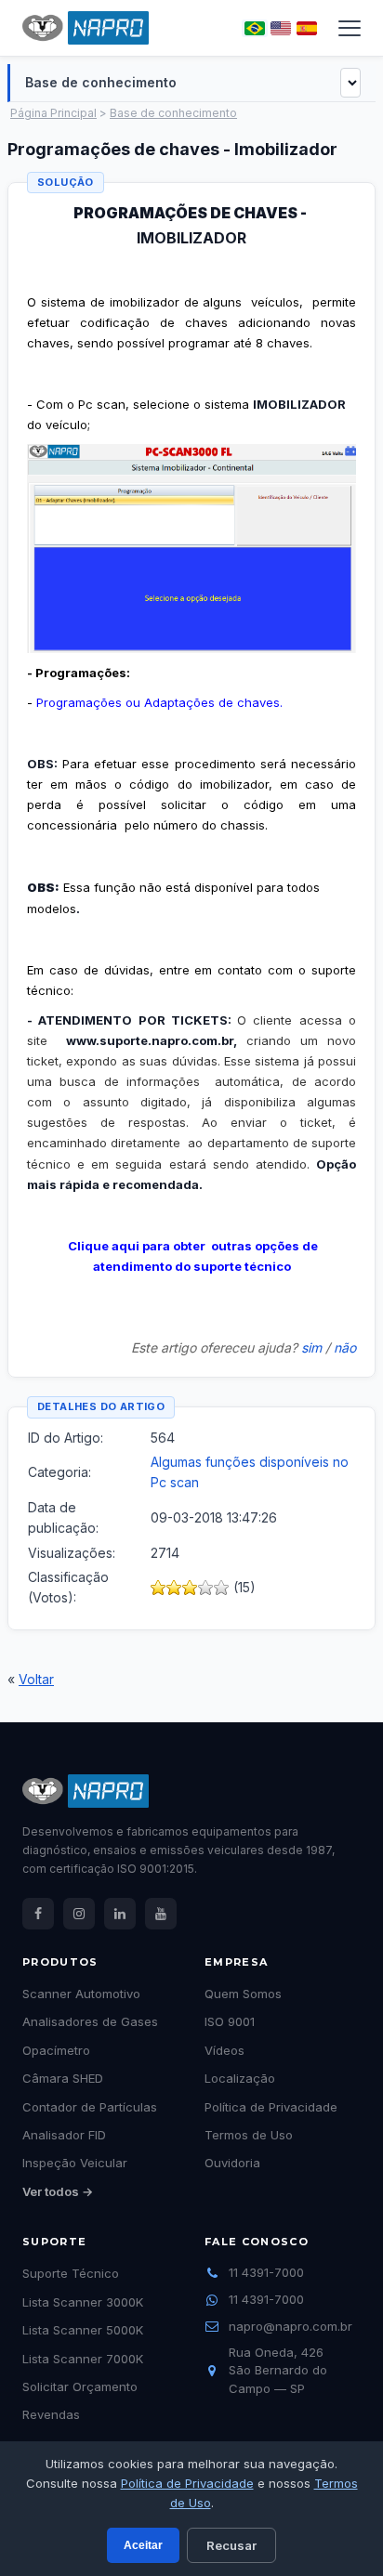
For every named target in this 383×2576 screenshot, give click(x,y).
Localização (240, 2078)
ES (307, 28)
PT (255, 28)
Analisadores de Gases (90, 2021)
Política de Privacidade (187, 2483)
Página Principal (53, 113)
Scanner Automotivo (81, 1994)
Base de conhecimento (173, 113)
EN (281, 28)
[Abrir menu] (350, 28)
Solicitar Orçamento (80, 2386)
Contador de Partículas (90, 2107)
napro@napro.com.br (291, 2326)
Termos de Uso (249, 2135)
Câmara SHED (63, 2078)
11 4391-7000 (266, 2272)
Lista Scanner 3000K (83, 2302)
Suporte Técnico (71, 2273)
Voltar (36, 1679)
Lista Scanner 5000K (83, 2330)
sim (311, 1347)
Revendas (51, 2414)
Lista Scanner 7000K (83, 2359)
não (345, 1347)
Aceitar (143, 2545)
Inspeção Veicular (75, 2163)
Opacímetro (56, 2050)
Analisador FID (64, 2135)
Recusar (231, 2545)
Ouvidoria (232, 2163)
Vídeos (225, 2050)
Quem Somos (243, 1994)
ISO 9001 (230, 2021)
